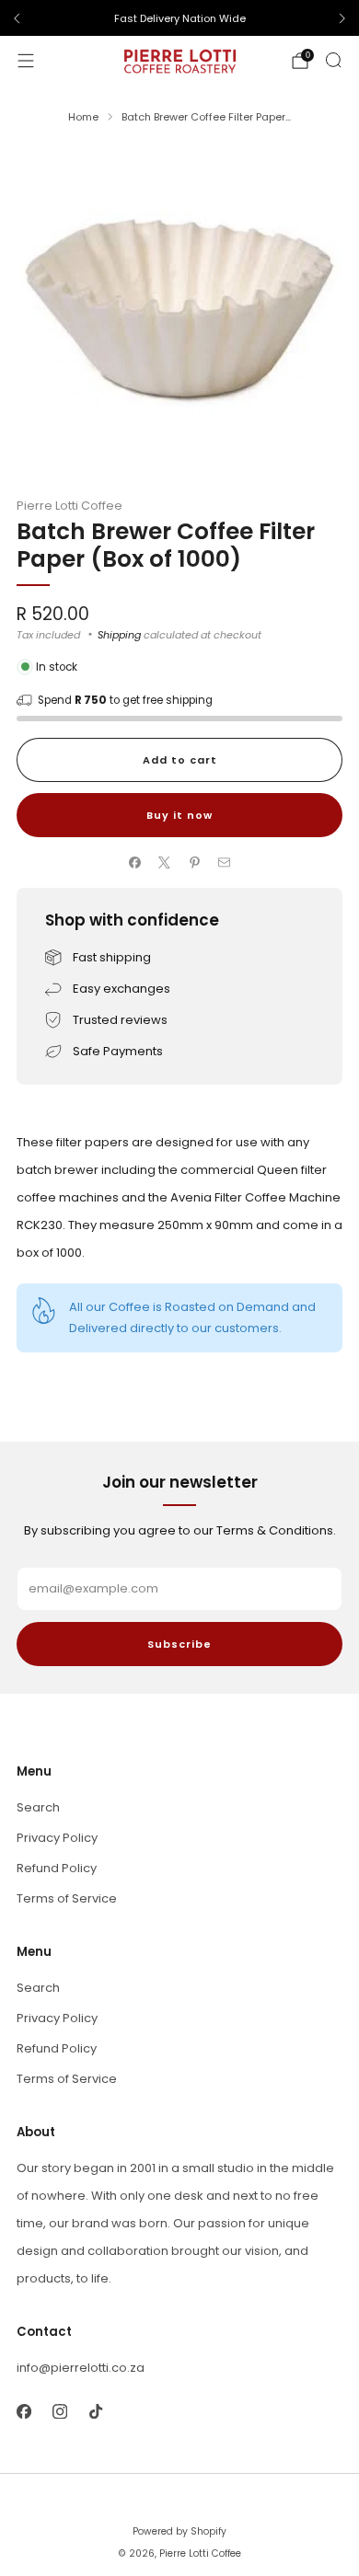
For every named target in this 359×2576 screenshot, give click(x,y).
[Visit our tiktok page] (95, 2411)
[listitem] (179, 18)
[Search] (333, 60)
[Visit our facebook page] (23, 2411)
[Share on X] (165, 863)
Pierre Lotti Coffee (69, 506)
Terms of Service (67, 1898)
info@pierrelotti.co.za (81, 2368)
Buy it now (179, 815)
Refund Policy (57, 1868)
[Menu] (26, 61)
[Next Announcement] (342, 18)
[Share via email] (225, 863)
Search (38, 1807)
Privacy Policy (57, 1838)
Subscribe (179, 1644)
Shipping (119, 635)
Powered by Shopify (179, 2531)
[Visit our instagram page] (59, 2411)
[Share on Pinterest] (195, 863)
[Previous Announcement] (17, 18)
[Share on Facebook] (135, 863)
